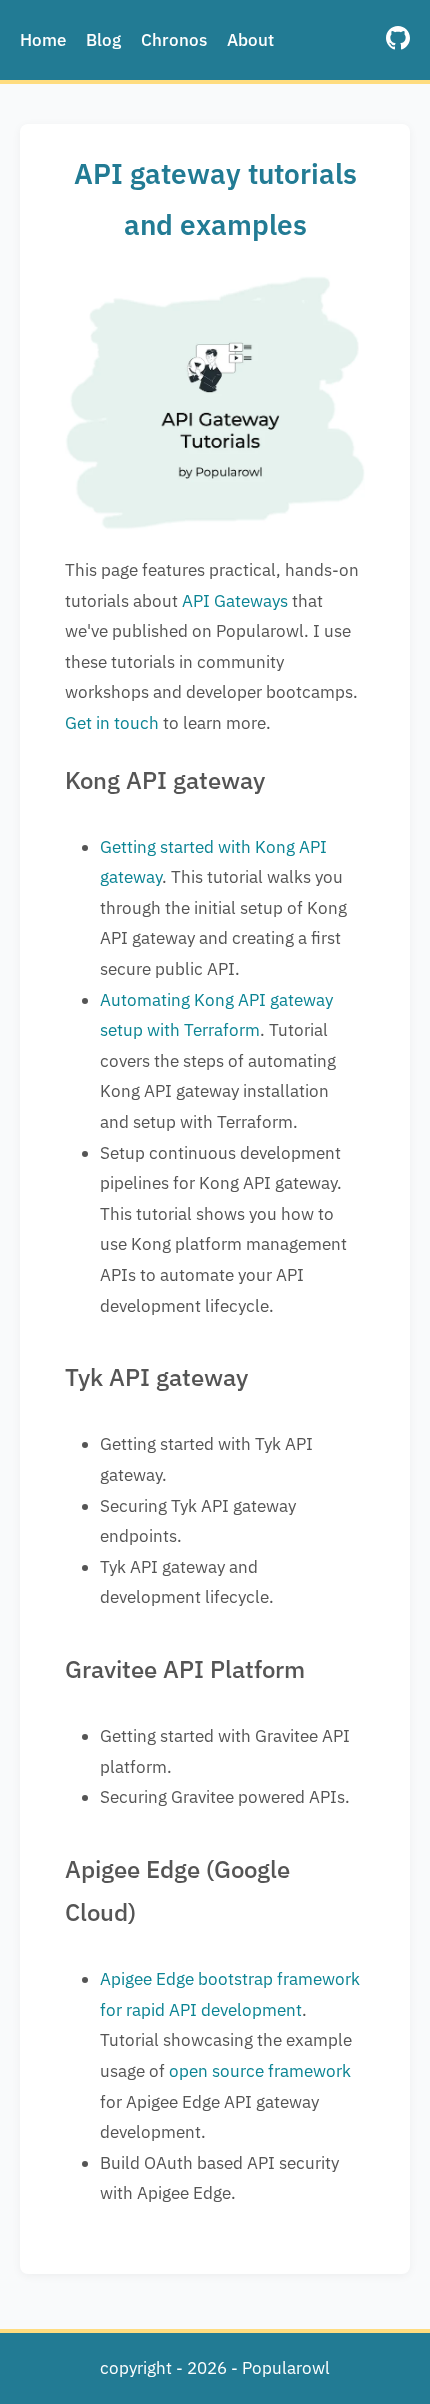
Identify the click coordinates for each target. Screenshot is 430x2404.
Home (43, 40)
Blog (103, 40)
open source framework (260, 2071)
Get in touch (112, 723)
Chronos (174, 40)
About (250, 40)
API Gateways (235, 601)
